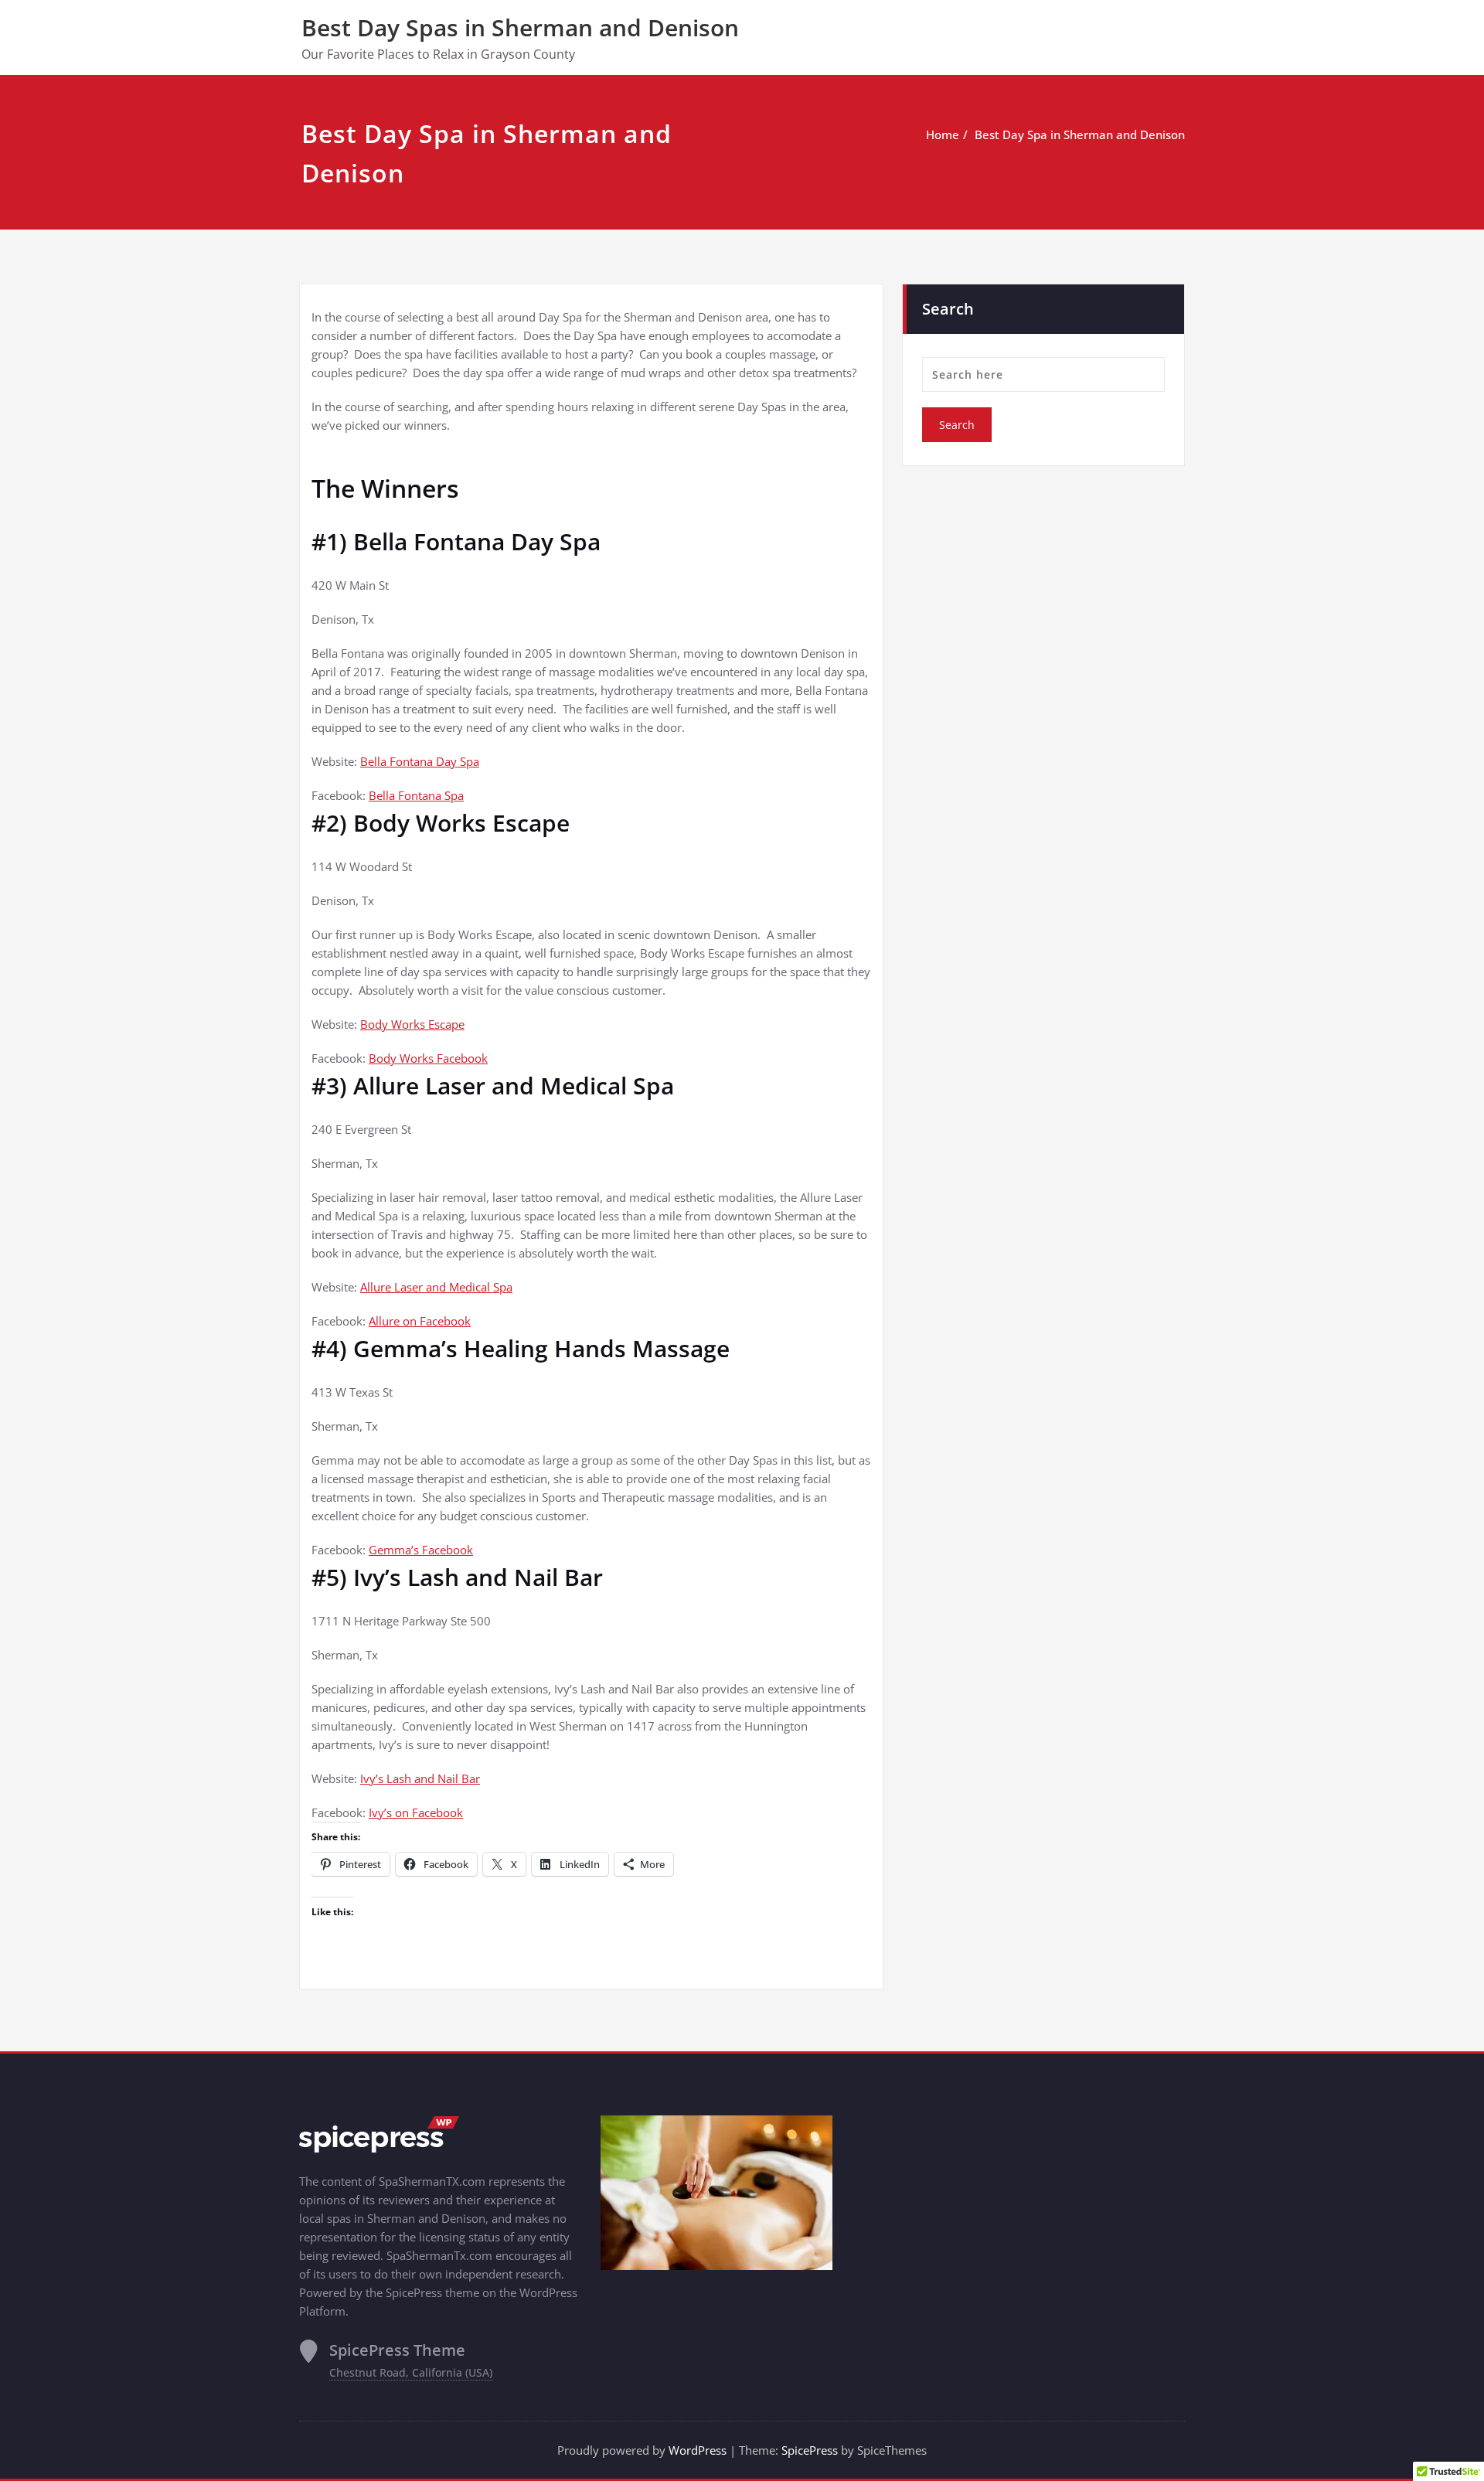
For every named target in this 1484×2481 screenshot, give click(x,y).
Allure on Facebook (420, 1321)
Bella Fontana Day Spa (420, 761)
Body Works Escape (412, 1024)
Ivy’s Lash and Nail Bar (420, 1778)
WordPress (698, 2450)
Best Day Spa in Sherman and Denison (1080, 134)
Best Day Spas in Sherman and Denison (520, 27)
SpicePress (810, 2450)
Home (943, 134)
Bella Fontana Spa (416, 795)
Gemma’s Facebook (421, 1550)
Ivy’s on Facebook (416, 1812)
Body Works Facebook (428, 1058)
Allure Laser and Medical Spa (436, 1287)
